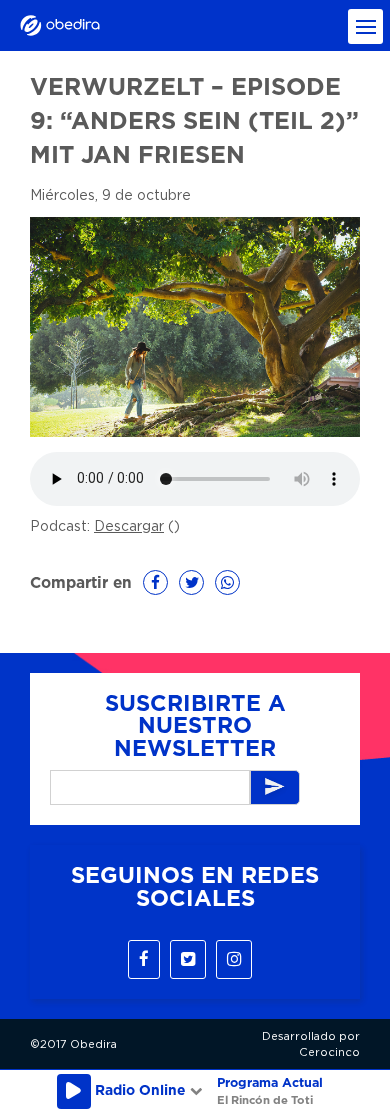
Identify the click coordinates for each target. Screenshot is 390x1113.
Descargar (129, 527)
